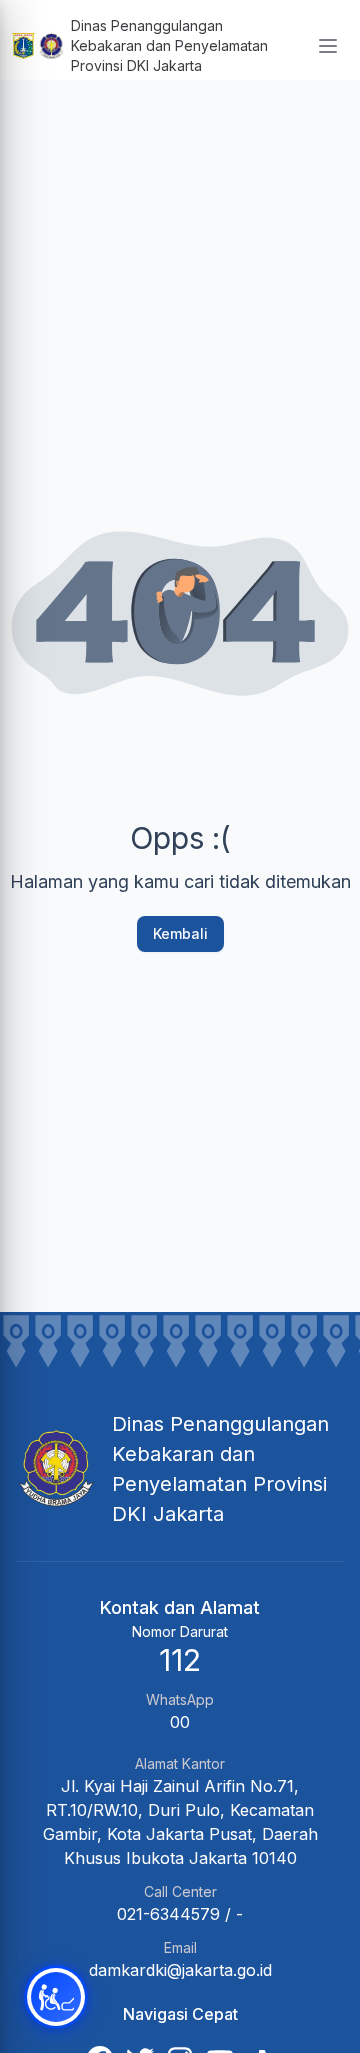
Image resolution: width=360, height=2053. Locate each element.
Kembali (180, 933)
